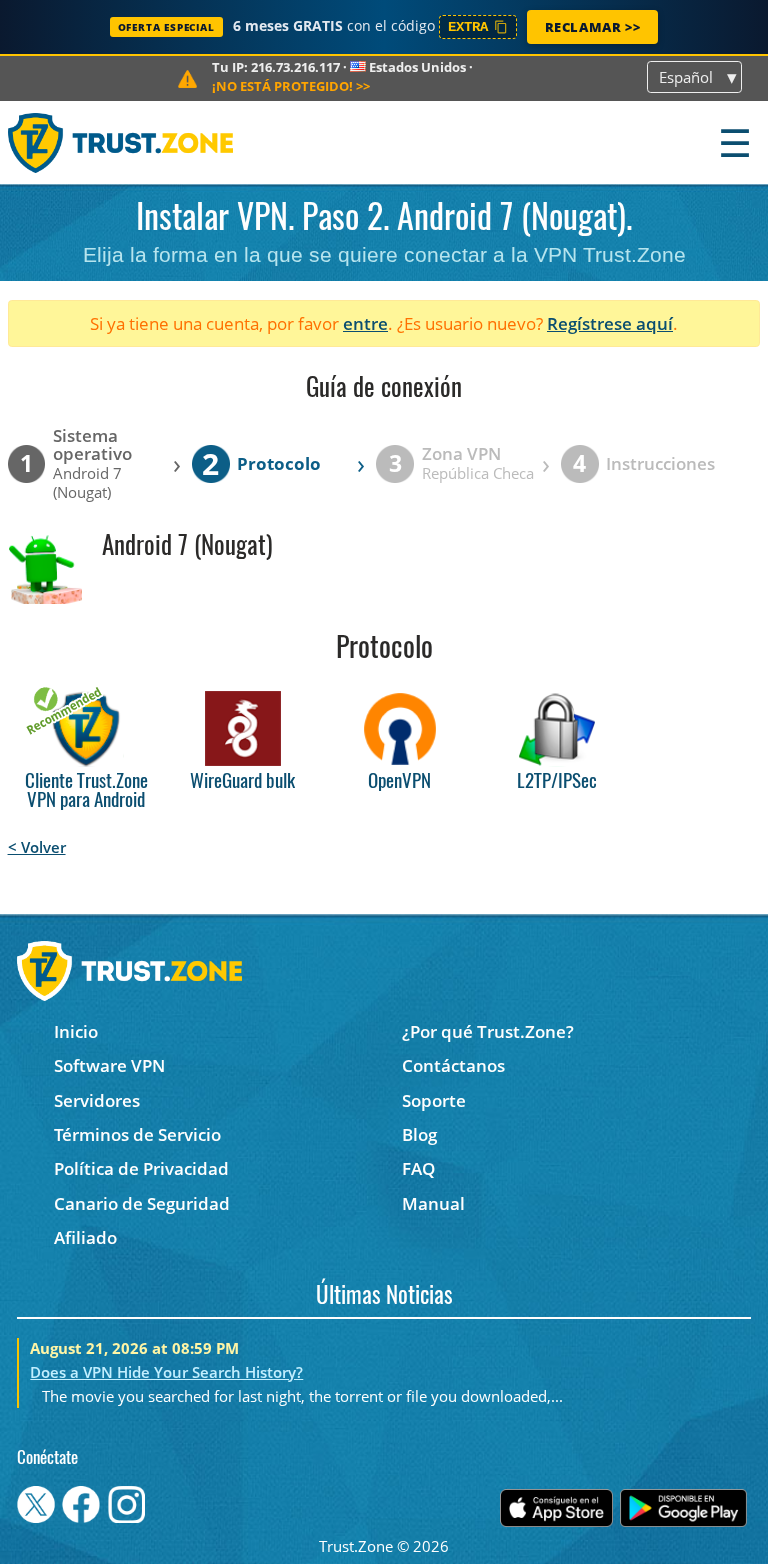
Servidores (97, 1100)
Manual (433, 1203)
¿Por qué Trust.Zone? (488, 1031)
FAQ (418, 1168)
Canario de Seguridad (142, 1203)
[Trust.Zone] (121, 142)
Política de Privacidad (141, 1168)
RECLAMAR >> (593, 27)
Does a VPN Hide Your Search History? (166, 1372)
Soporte (434, 1100)
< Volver (37, 847)
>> (291, 86)
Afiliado (85, 1237)
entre (365, 323)
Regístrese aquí (610, 323)
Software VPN (109, 1065)
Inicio (76, 1031)
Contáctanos (453, 1065)
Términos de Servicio (137, 1134)
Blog (419, 1134)
